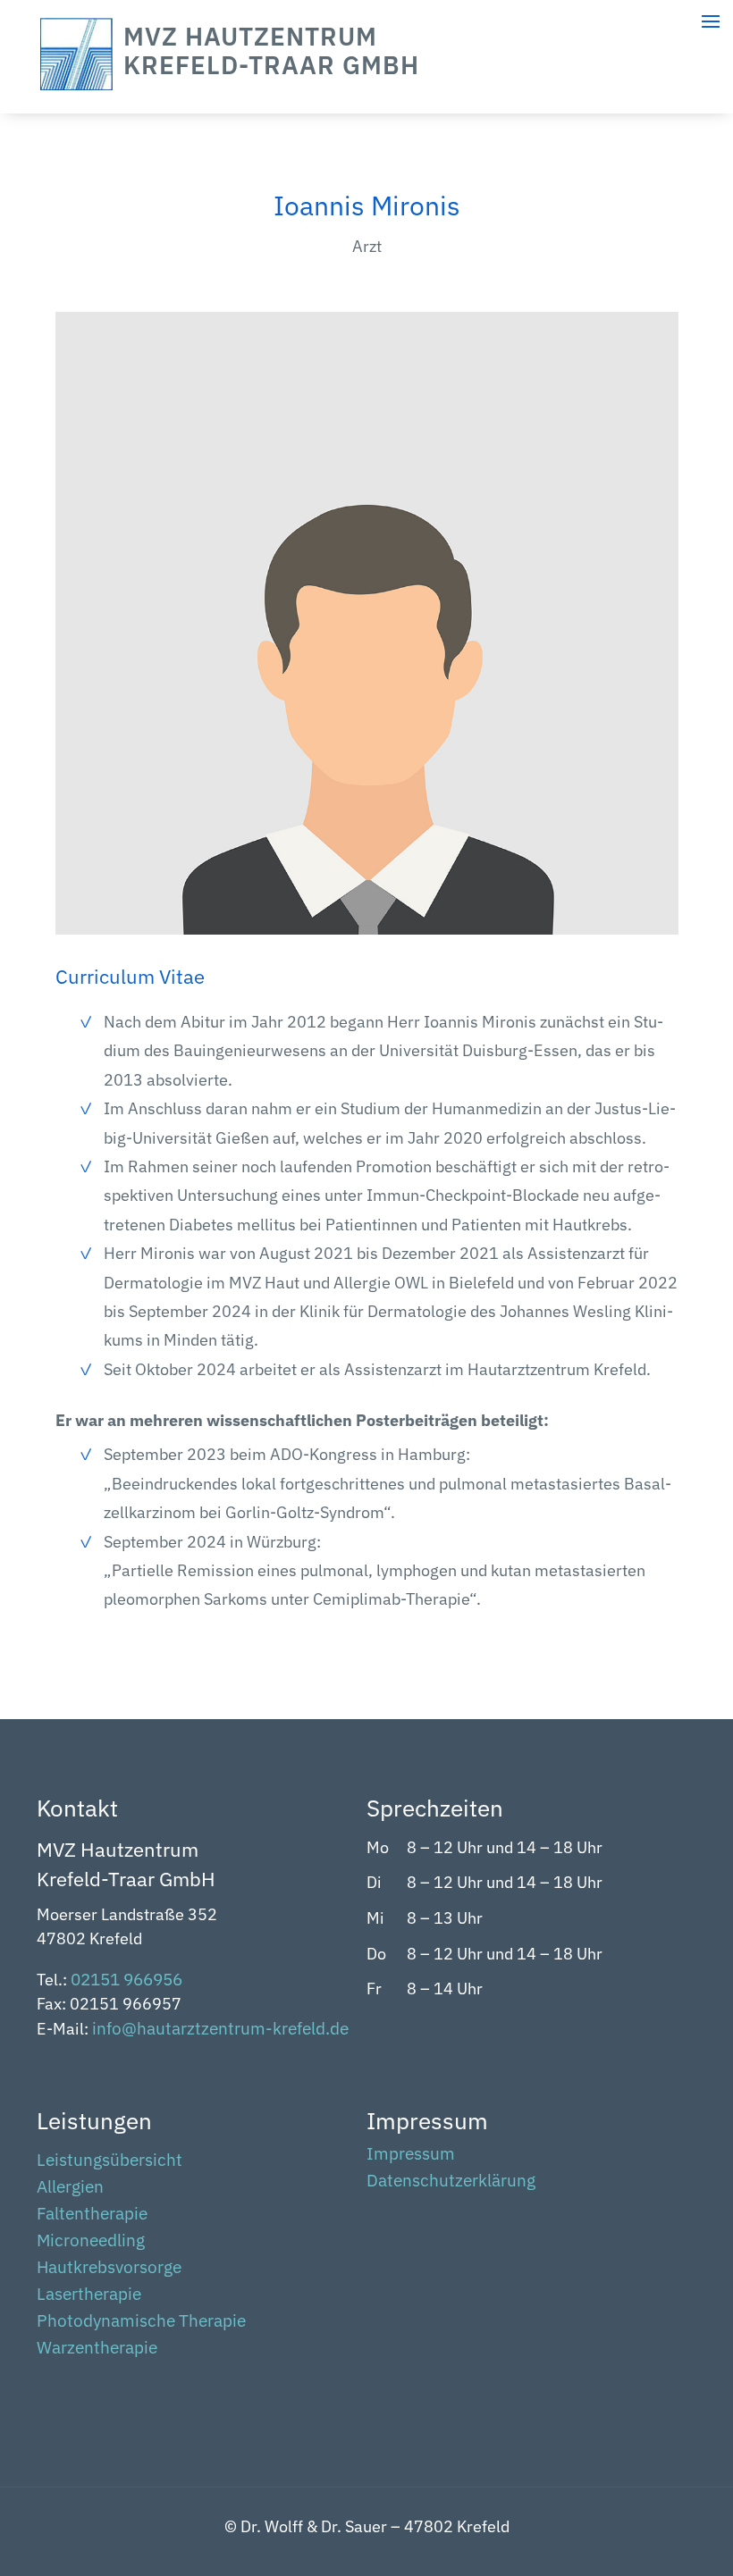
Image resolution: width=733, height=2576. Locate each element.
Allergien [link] (70, 2189)
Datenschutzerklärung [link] (451, 2182)
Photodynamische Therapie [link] (141, 2323)
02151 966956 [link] (126, 1979)
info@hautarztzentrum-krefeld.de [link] (220, 2028)
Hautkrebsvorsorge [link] (109, 2269)
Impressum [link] (411, 2156)
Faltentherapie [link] (92, 2215)
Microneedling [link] (91, 2242)
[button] (715, 2469)
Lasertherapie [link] (89, 2296)
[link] (76, 84)
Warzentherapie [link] (97, 2349)
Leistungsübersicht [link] (110, 2162)
